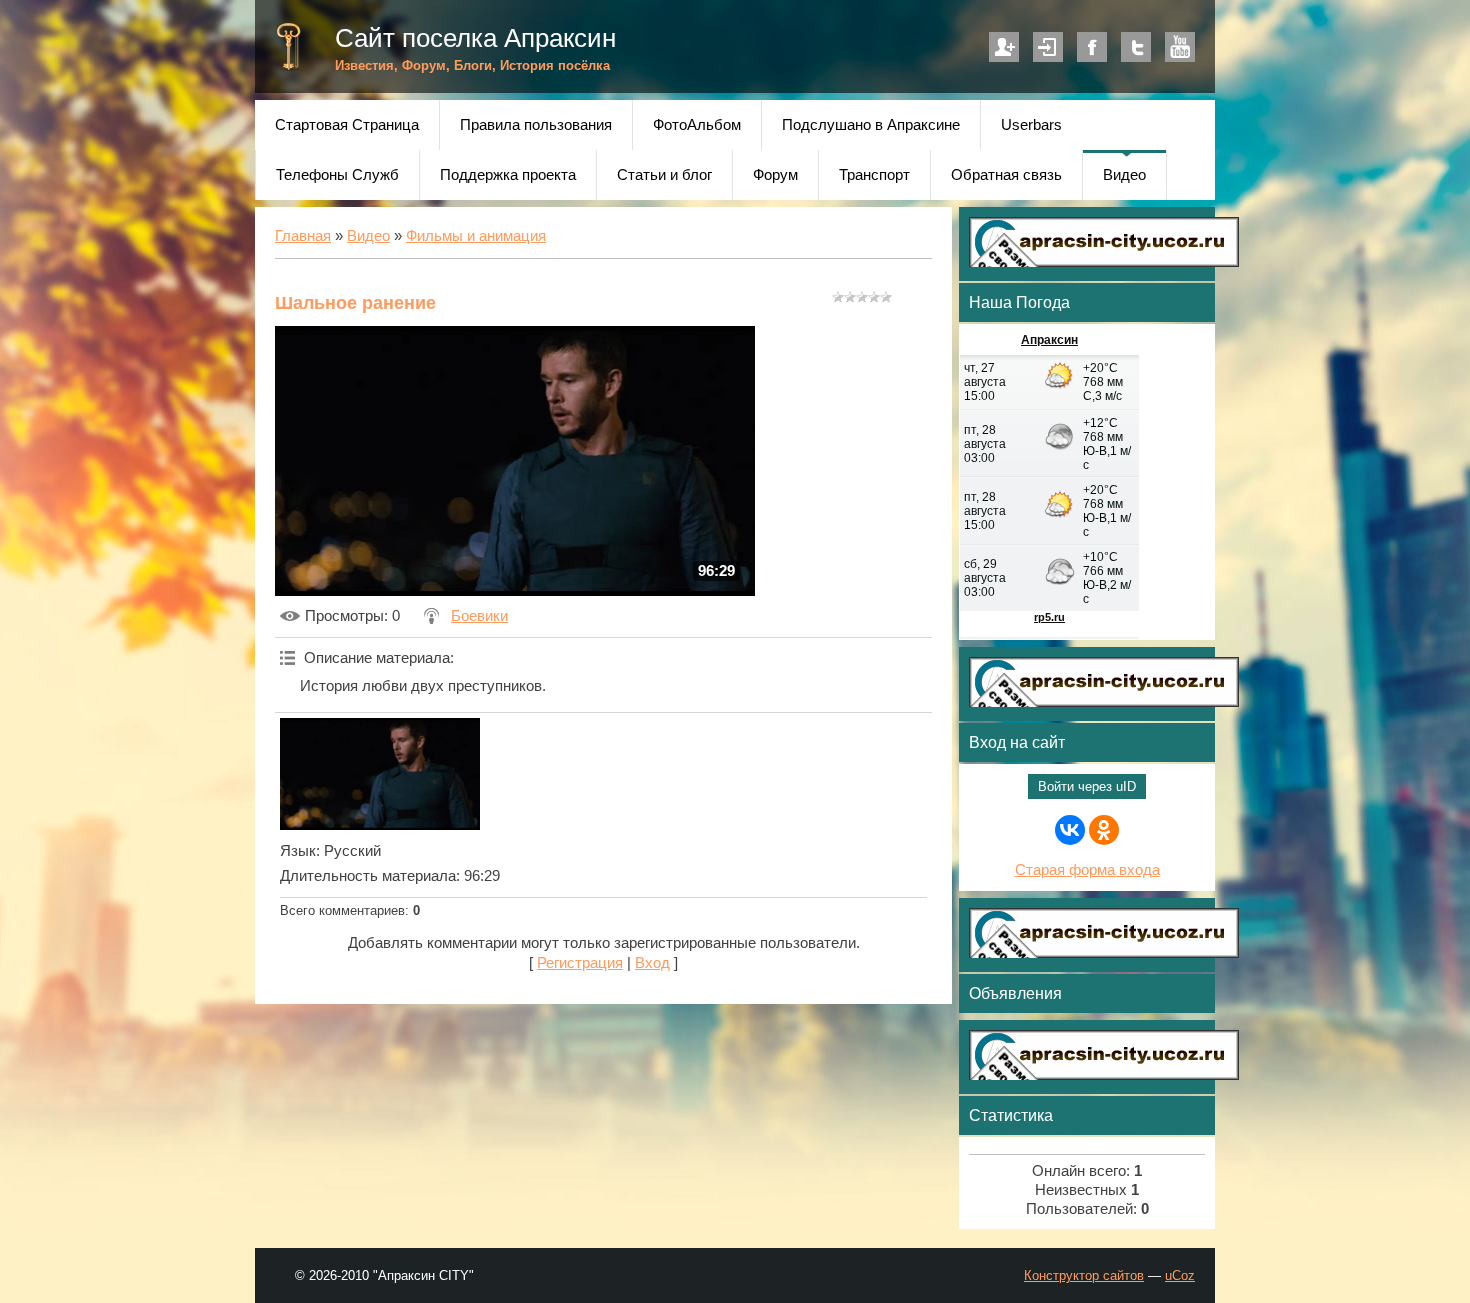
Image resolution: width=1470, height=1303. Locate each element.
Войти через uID (1087, 786)
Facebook (1092, 47)
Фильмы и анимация (476, 236)
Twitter (1136, 47)
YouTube (1180, 47)
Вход (1048, 47)
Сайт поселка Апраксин (475, 38)
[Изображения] (380, 774)
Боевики (479, 616)
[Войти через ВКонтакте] (1070, 830)
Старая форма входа (1087, 870)
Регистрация (1004, 47)
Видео (368, 236)
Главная (303, 236)
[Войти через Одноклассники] (1104, 830)
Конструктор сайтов (1084, 1275)
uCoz (1180, 1275)
